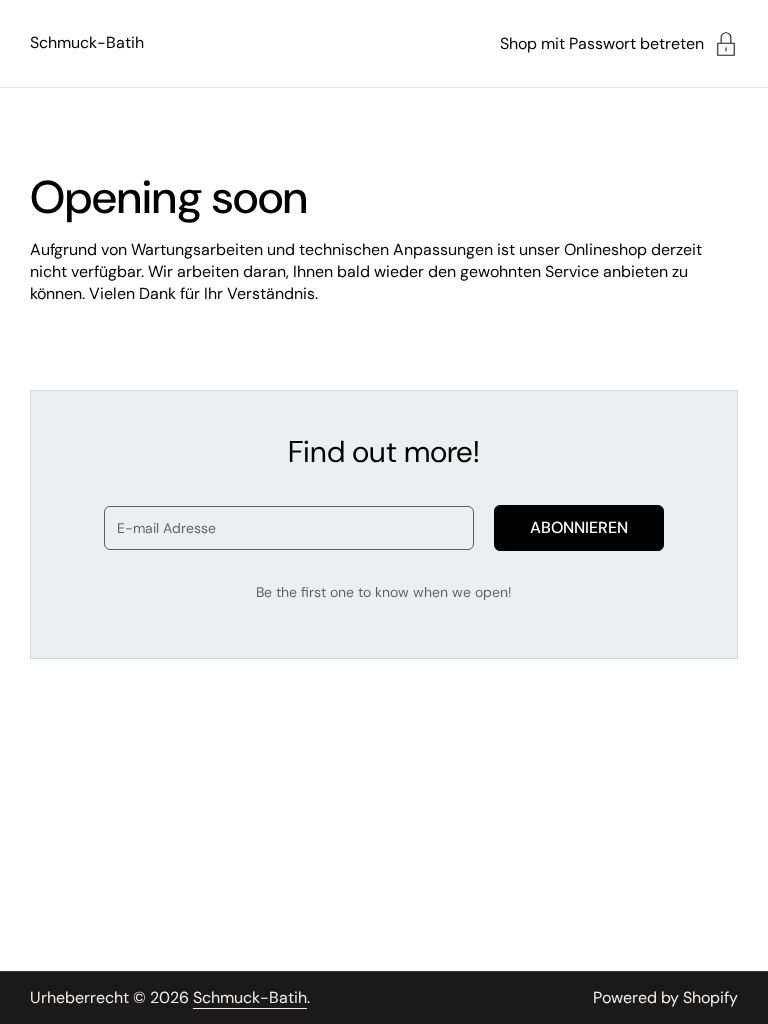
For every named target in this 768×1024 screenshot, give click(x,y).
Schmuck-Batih (87, 42)
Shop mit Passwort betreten (602, 43)
